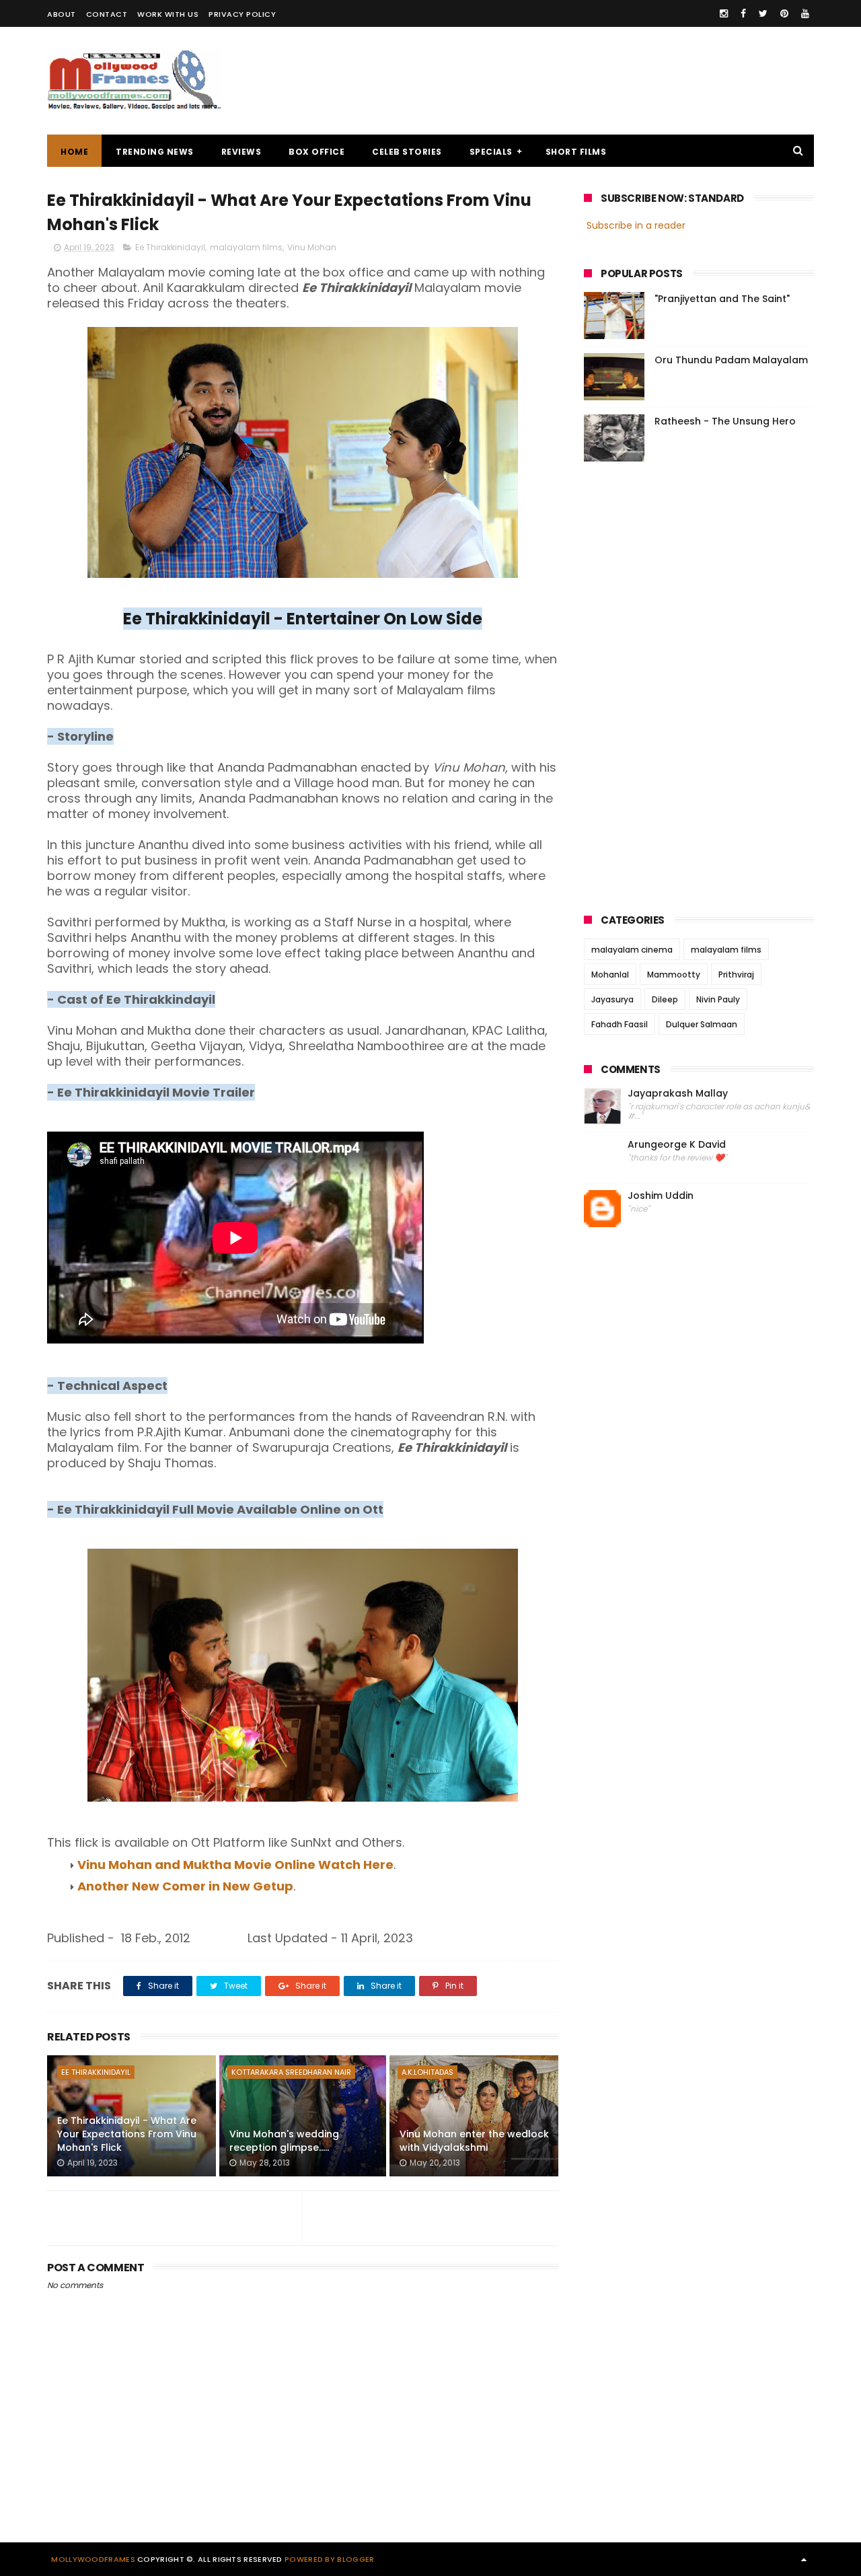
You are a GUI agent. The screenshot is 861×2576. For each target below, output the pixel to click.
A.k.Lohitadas (427, 2072)
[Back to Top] (804, 2559)
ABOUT (62, 14)
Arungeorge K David (677, 1145)
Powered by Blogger (329, 2559)
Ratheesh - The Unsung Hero (725, 421)
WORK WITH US (168, 14)
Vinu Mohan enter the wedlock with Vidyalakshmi (474, 2141)
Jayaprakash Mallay (678, 1094)
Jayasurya (612, 999)
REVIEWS (241, 152)
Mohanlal (610, 974)
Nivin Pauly (718, 999)
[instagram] (724, 13)
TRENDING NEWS (155, 152)
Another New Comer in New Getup (185, 1886)
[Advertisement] (569, 81)
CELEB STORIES (407, 152)
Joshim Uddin (661, 1196)
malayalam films (246, 247)
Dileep (665, 999)
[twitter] (763, 13)
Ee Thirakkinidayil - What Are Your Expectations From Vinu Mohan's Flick (127, 2134)
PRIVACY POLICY (242, 14)
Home (74, 152)
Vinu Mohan (312, 247)
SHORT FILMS (576, 152)
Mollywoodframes (93, 2559)
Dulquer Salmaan (702, 1024)
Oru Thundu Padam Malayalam (731, 360)
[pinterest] (784, 13)
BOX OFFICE (316, 152)
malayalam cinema (632, 950)
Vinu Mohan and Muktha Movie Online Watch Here (235, 1865)
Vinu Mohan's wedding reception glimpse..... (284, 2141)
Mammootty (674, 974)
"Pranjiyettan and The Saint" (722, 299)
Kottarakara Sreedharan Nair (291, 2072)
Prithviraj (736, 974)
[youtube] (805, 13)
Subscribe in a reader (636, 225)
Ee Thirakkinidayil (170, 247)
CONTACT (107, 14)
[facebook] (743, 13)
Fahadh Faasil (620, 1024)
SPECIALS (491, 152)
